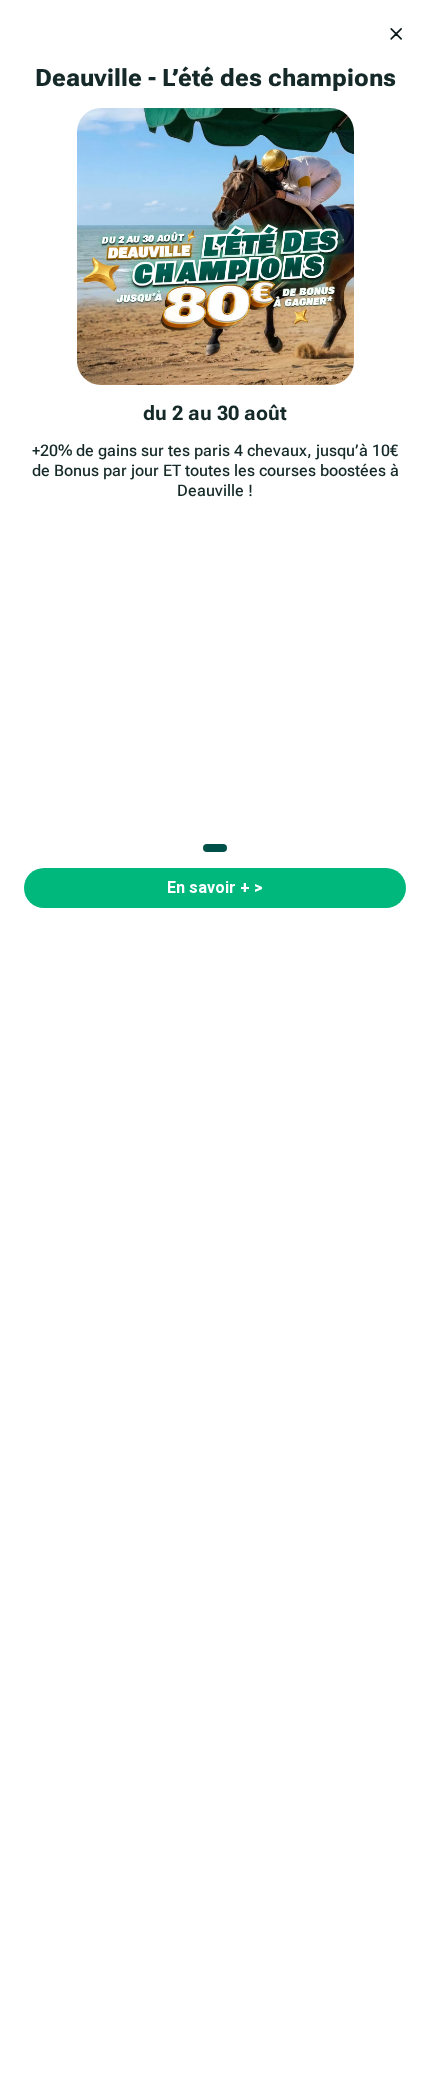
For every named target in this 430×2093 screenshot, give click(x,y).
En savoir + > (215, 887)
